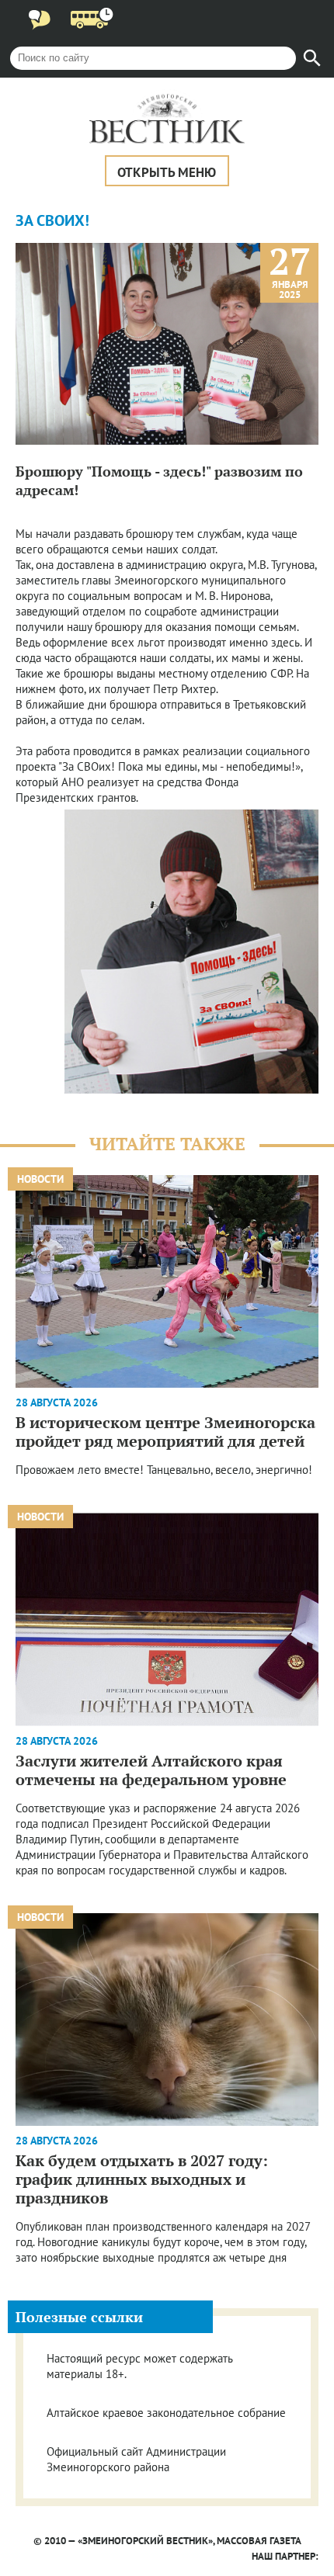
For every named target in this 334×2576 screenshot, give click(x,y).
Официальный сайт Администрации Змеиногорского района (136, 2459)
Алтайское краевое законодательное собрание (166, 2413)
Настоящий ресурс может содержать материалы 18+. (139, 2366)
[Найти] (312, 58)
